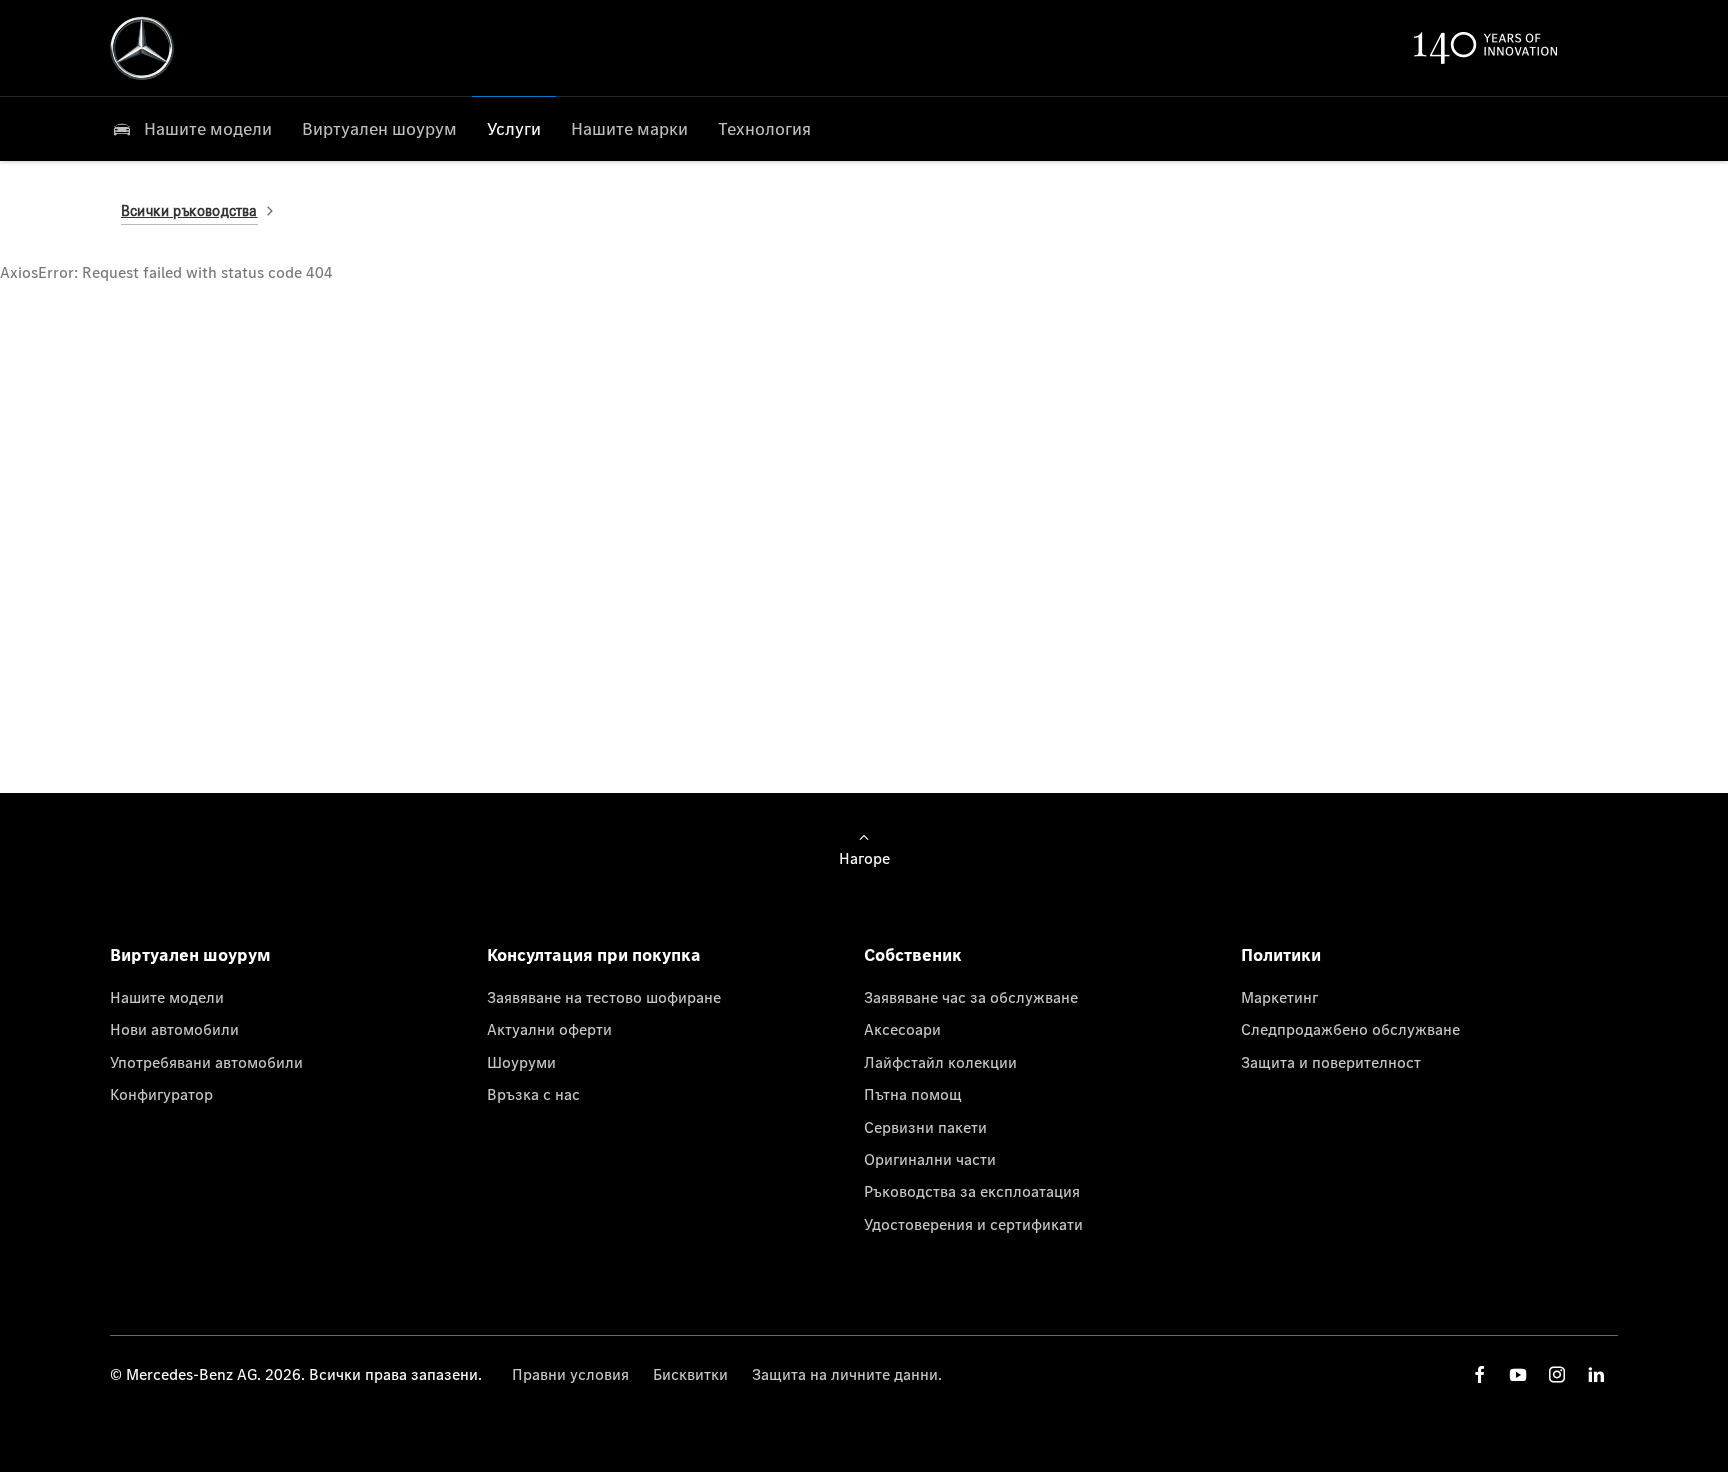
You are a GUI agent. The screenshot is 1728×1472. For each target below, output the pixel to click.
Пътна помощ (913, 1094)
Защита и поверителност (1331, 1062)
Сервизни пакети (925, 1127)
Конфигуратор (161, 1094)
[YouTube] (1518, 1374)
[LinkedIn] (1596, 1374)
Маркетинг (1279, 997)
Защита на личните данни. (847, 1374)
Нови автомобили (174, 1029)
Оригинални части (930, 1159)
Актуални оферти (549, 1029)
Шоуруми (521, 1062)
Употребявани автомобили (206, 1062)
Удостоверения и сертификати (973, 1224)
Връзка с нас (533, 1094)
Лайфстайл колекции (940, 1062)
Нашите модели (167, 997)
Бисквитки (690, 1374)
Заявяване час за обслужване (971, 997)
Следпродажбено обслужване (1350, 1029)
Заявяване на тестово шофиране (604, 997)
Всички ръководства (189, 210)
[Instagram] (1557, 1374)
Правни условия (570, 1374)
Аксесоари (902, 1029)
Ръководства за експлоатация (972, 1191)
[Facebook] (1480, 1374)
